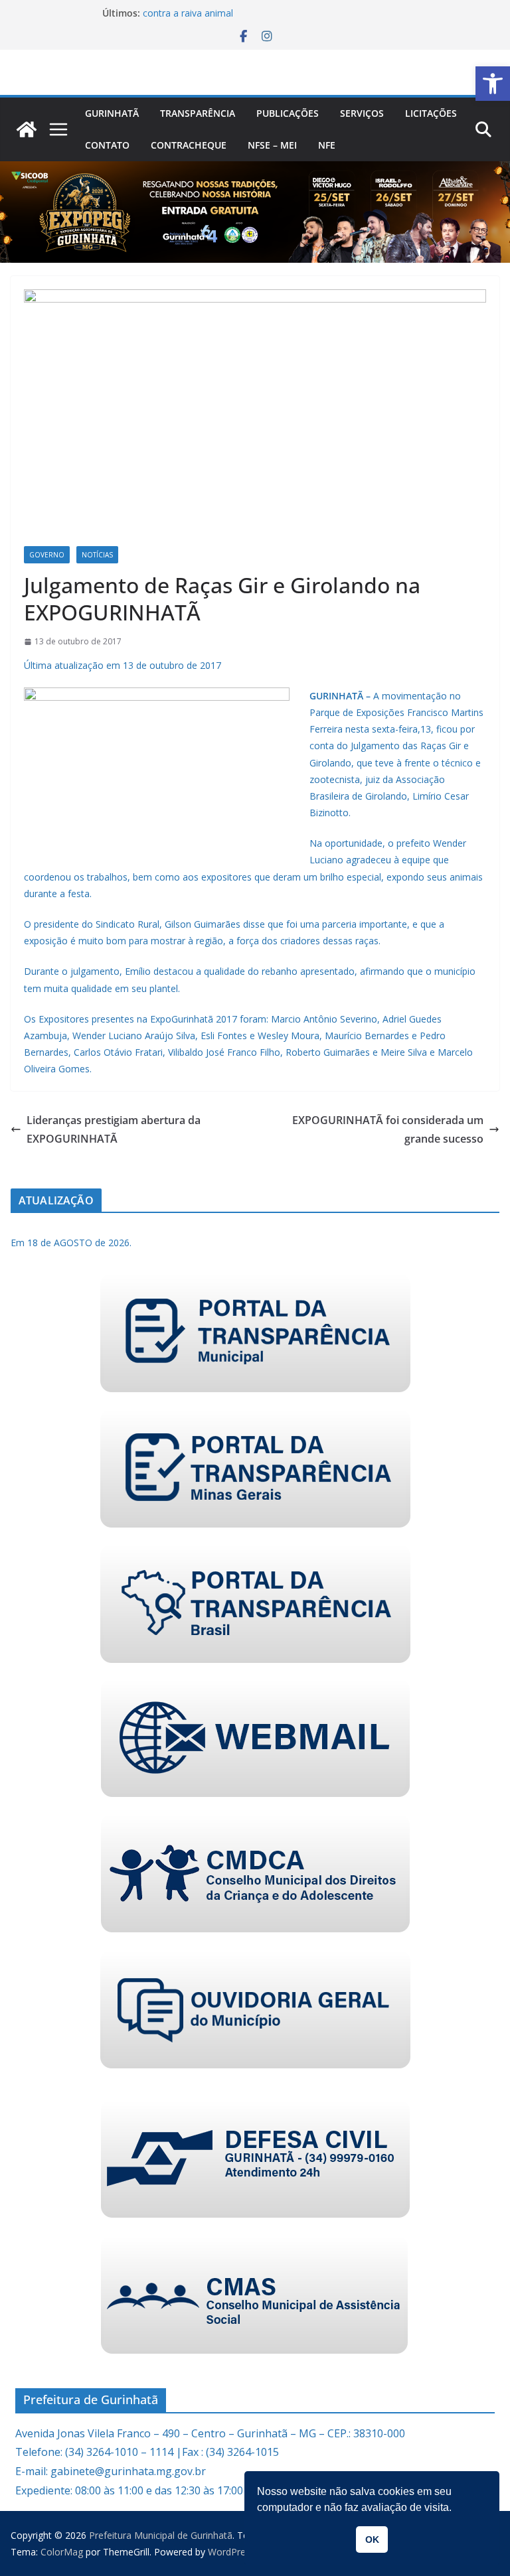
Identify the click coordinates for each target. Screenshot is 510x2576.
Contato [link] (107, 145)
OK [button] (372, 2540)
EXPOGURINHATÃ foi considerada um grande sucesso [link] (388, 1130)
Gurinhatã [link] (112, 113)
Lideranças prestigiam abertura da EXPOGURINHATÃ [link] (114, 1130)
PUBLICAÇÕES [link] (288, 113)
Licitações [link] (431, 113)
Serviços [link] (362, 113)
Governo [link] (47, 555)
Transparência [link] (198, 113)
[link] (493, 84)
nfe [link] (327, 145)
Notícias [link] (97, 555)
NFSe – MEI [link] (272, 145)
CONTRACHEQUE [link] (189, 145)
